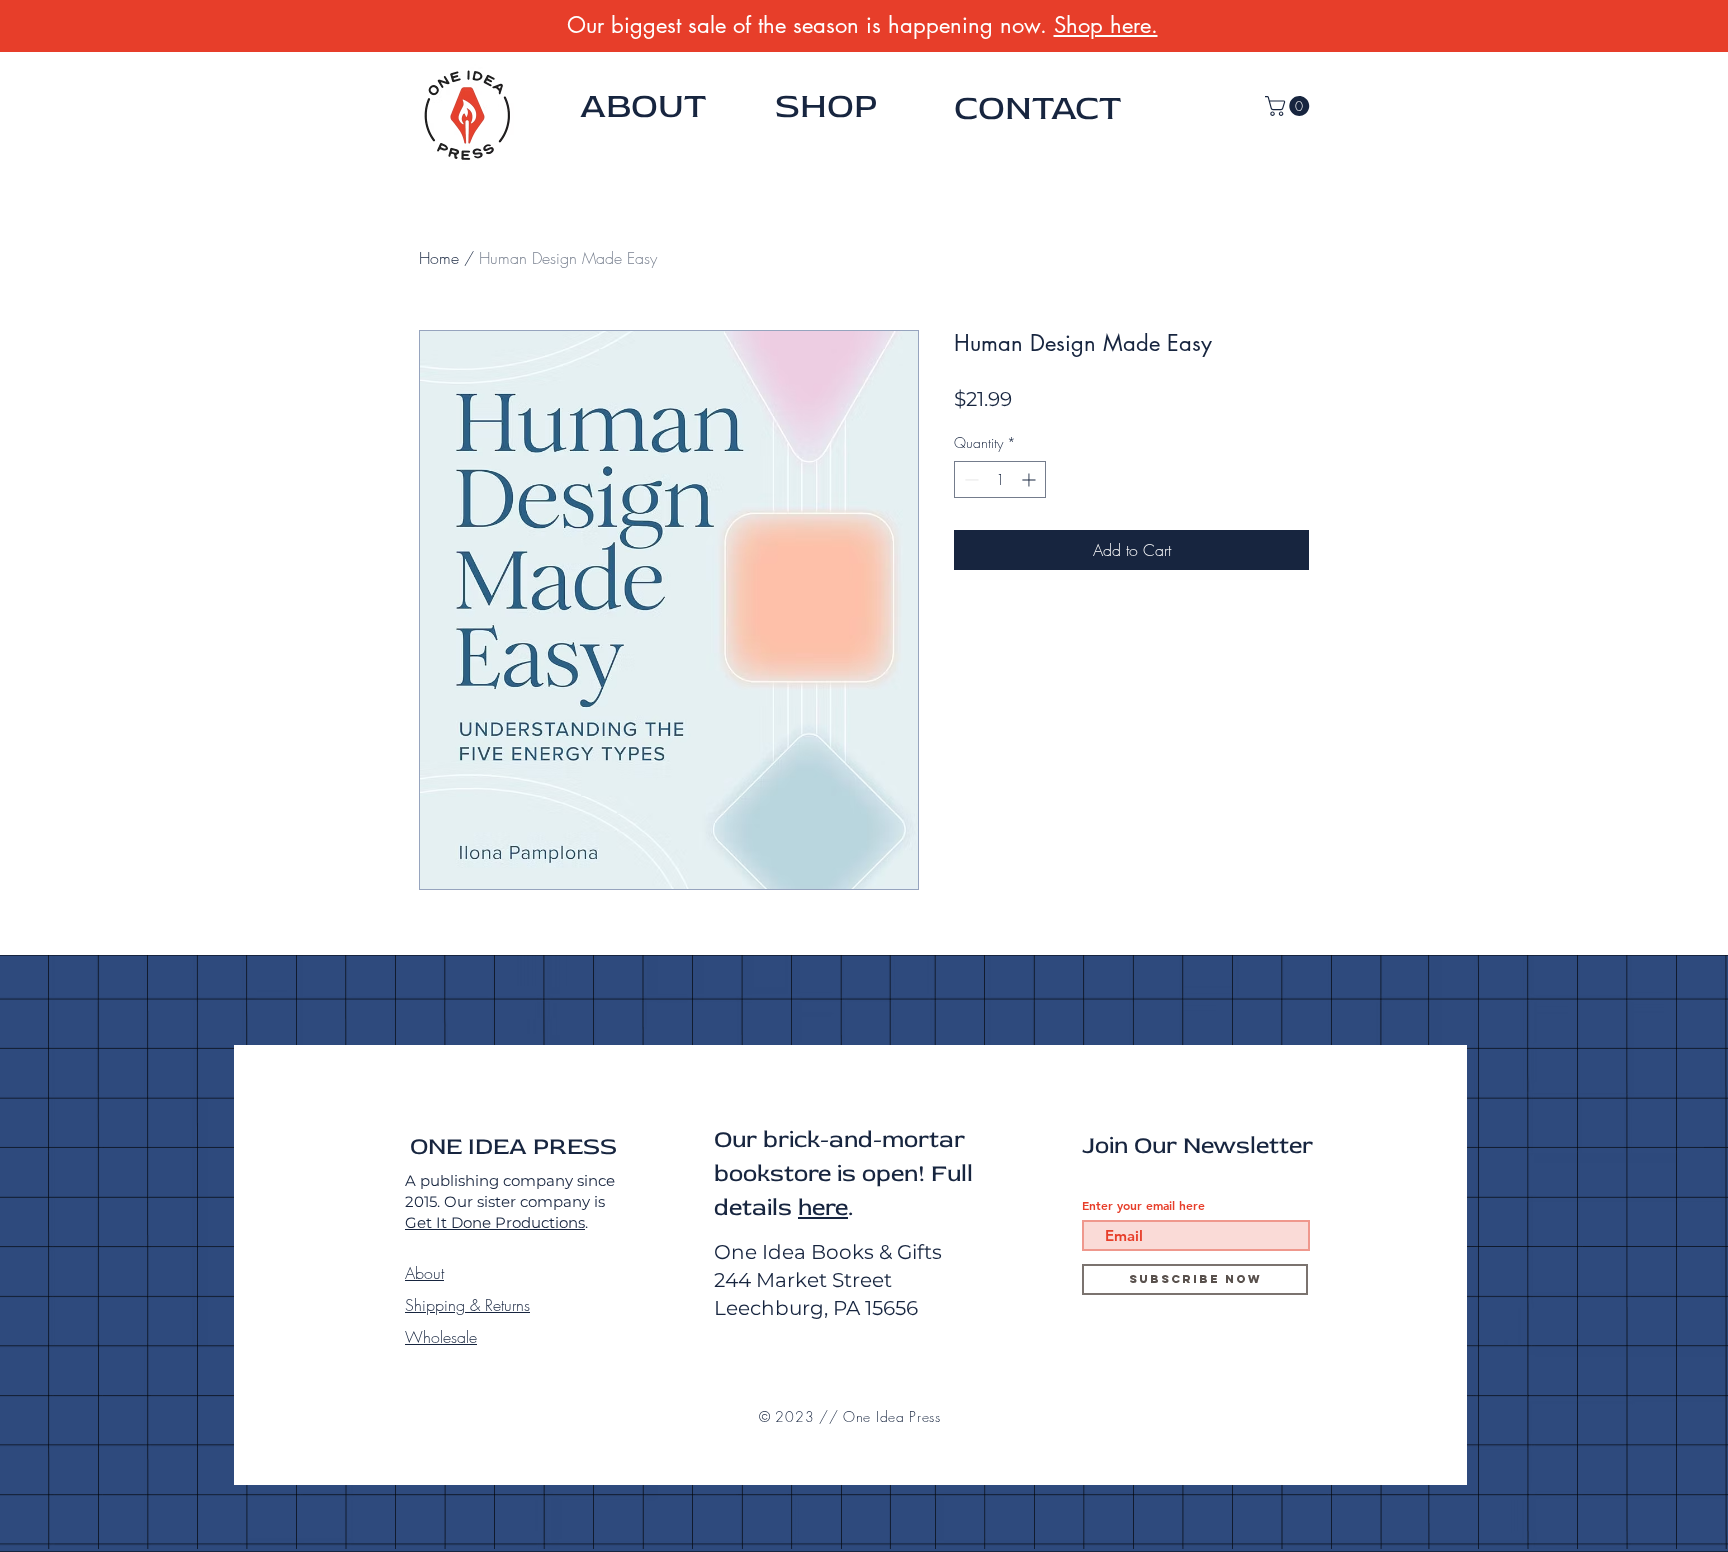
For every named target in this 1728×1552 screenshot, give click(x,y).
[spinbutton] (1000, 479)
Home (439, 258)
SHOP (826, 106)
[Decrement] (969, 479)
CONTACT (1037, 108)
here (823, 1207)
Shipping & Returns (467, 1305)
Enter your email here (1143, 1205)
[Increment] (1030, 479)
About (424, 1273)
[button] (1289, 106)
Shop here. (1106, 25)
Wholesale (441, 1337)
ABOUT (643, 106)
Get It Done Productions (495, 1222)
